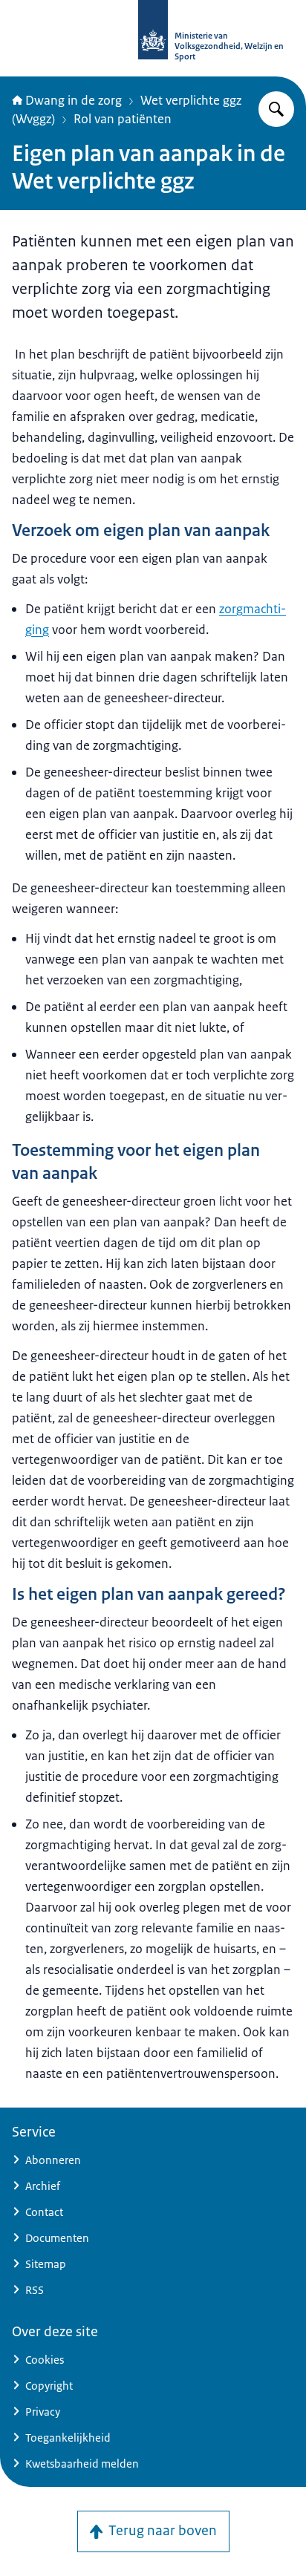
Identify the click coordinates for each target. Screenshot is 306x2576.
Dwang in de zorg (74, 100)
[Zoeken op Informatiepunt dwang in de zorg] (276, 109)
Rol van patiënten (123, 119)
